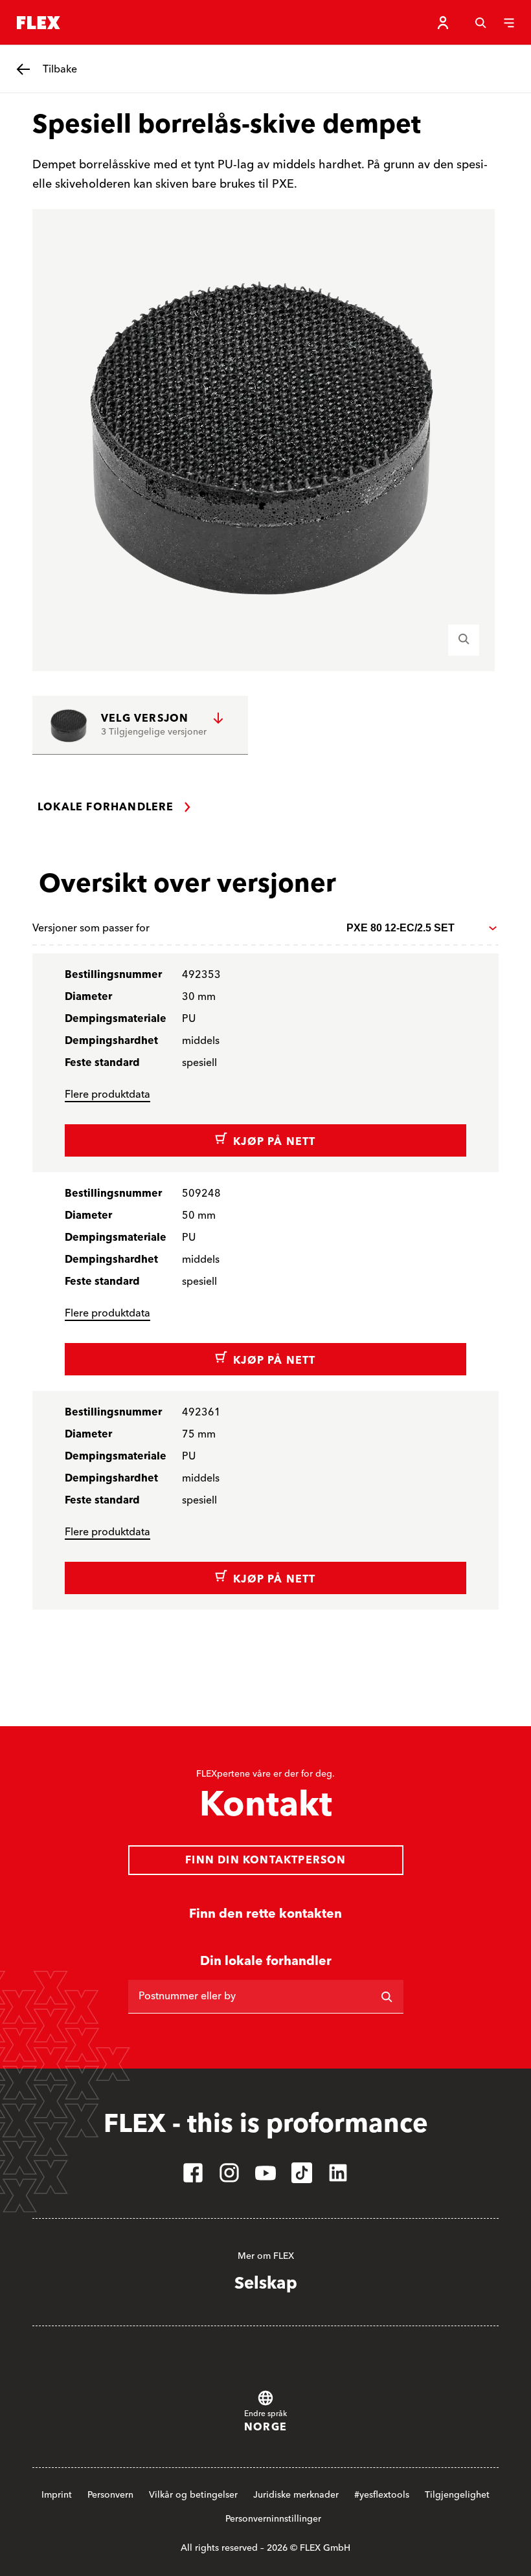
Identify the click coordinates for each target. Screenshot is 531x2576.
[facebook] (193, 2173)
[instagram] (229, 2173)
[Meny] (509, 23)
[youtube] (265, 2173)
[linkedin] (338, 2173)
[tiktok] (302, 2173)
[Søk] (480, 23)
